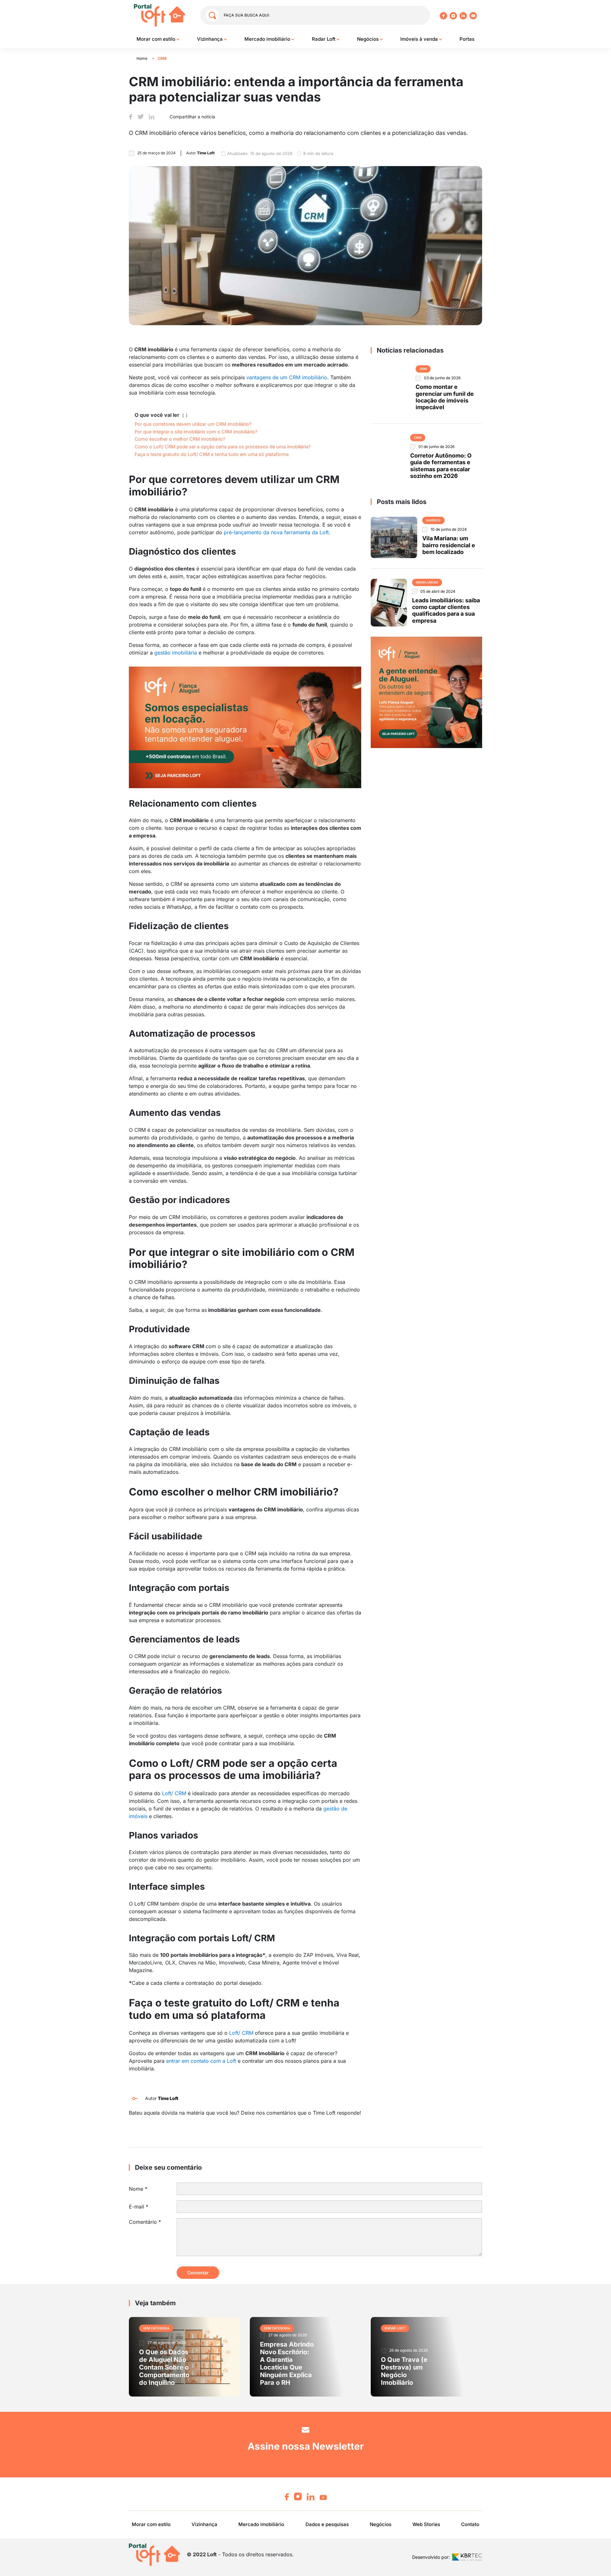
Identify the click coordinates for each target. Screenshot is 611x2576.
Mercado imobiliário (268, 39)
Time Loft (168, 2098)
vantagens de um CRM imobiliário (287, 377)
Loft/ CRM (174, 1793)
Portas (467, 39)
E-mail (139, 2207)
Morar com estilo (157, 39)
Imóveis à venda (420, 39)
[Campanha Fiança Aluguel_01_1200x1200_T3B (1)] (426, 692)
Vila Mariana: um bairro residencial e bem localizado (449, 545)
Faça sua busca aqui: (247, 15)
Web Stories (426, 2524)
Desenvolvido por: (431, 2557)
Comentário (145, 2222)
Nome (138, 2189)
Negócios (369, 39)
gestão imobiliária (176, 653)
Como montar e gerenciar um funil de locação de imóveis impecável (445, 397)
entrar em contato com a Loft (201, 2061)
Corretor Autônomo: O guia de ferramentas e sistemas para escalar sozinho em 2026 (441, 466)
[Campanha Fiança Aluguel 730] (245, 727)
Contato (470, 2524)
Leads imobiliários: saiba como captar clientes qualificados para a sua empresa (446, 610)
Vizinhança (211, 39)
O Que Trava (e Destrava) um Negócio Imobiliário (404, 2371)
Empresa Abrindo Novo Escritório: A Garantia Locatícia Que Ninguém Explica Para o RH (287, 2363)
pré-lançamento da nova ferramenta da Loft (276, 532)
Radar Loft (324, 39)
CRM (162, 58)
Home (142, 58)
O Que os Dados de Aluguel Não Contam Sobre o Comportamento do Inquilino (164, 2367)
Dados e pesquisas (327, 2524)
